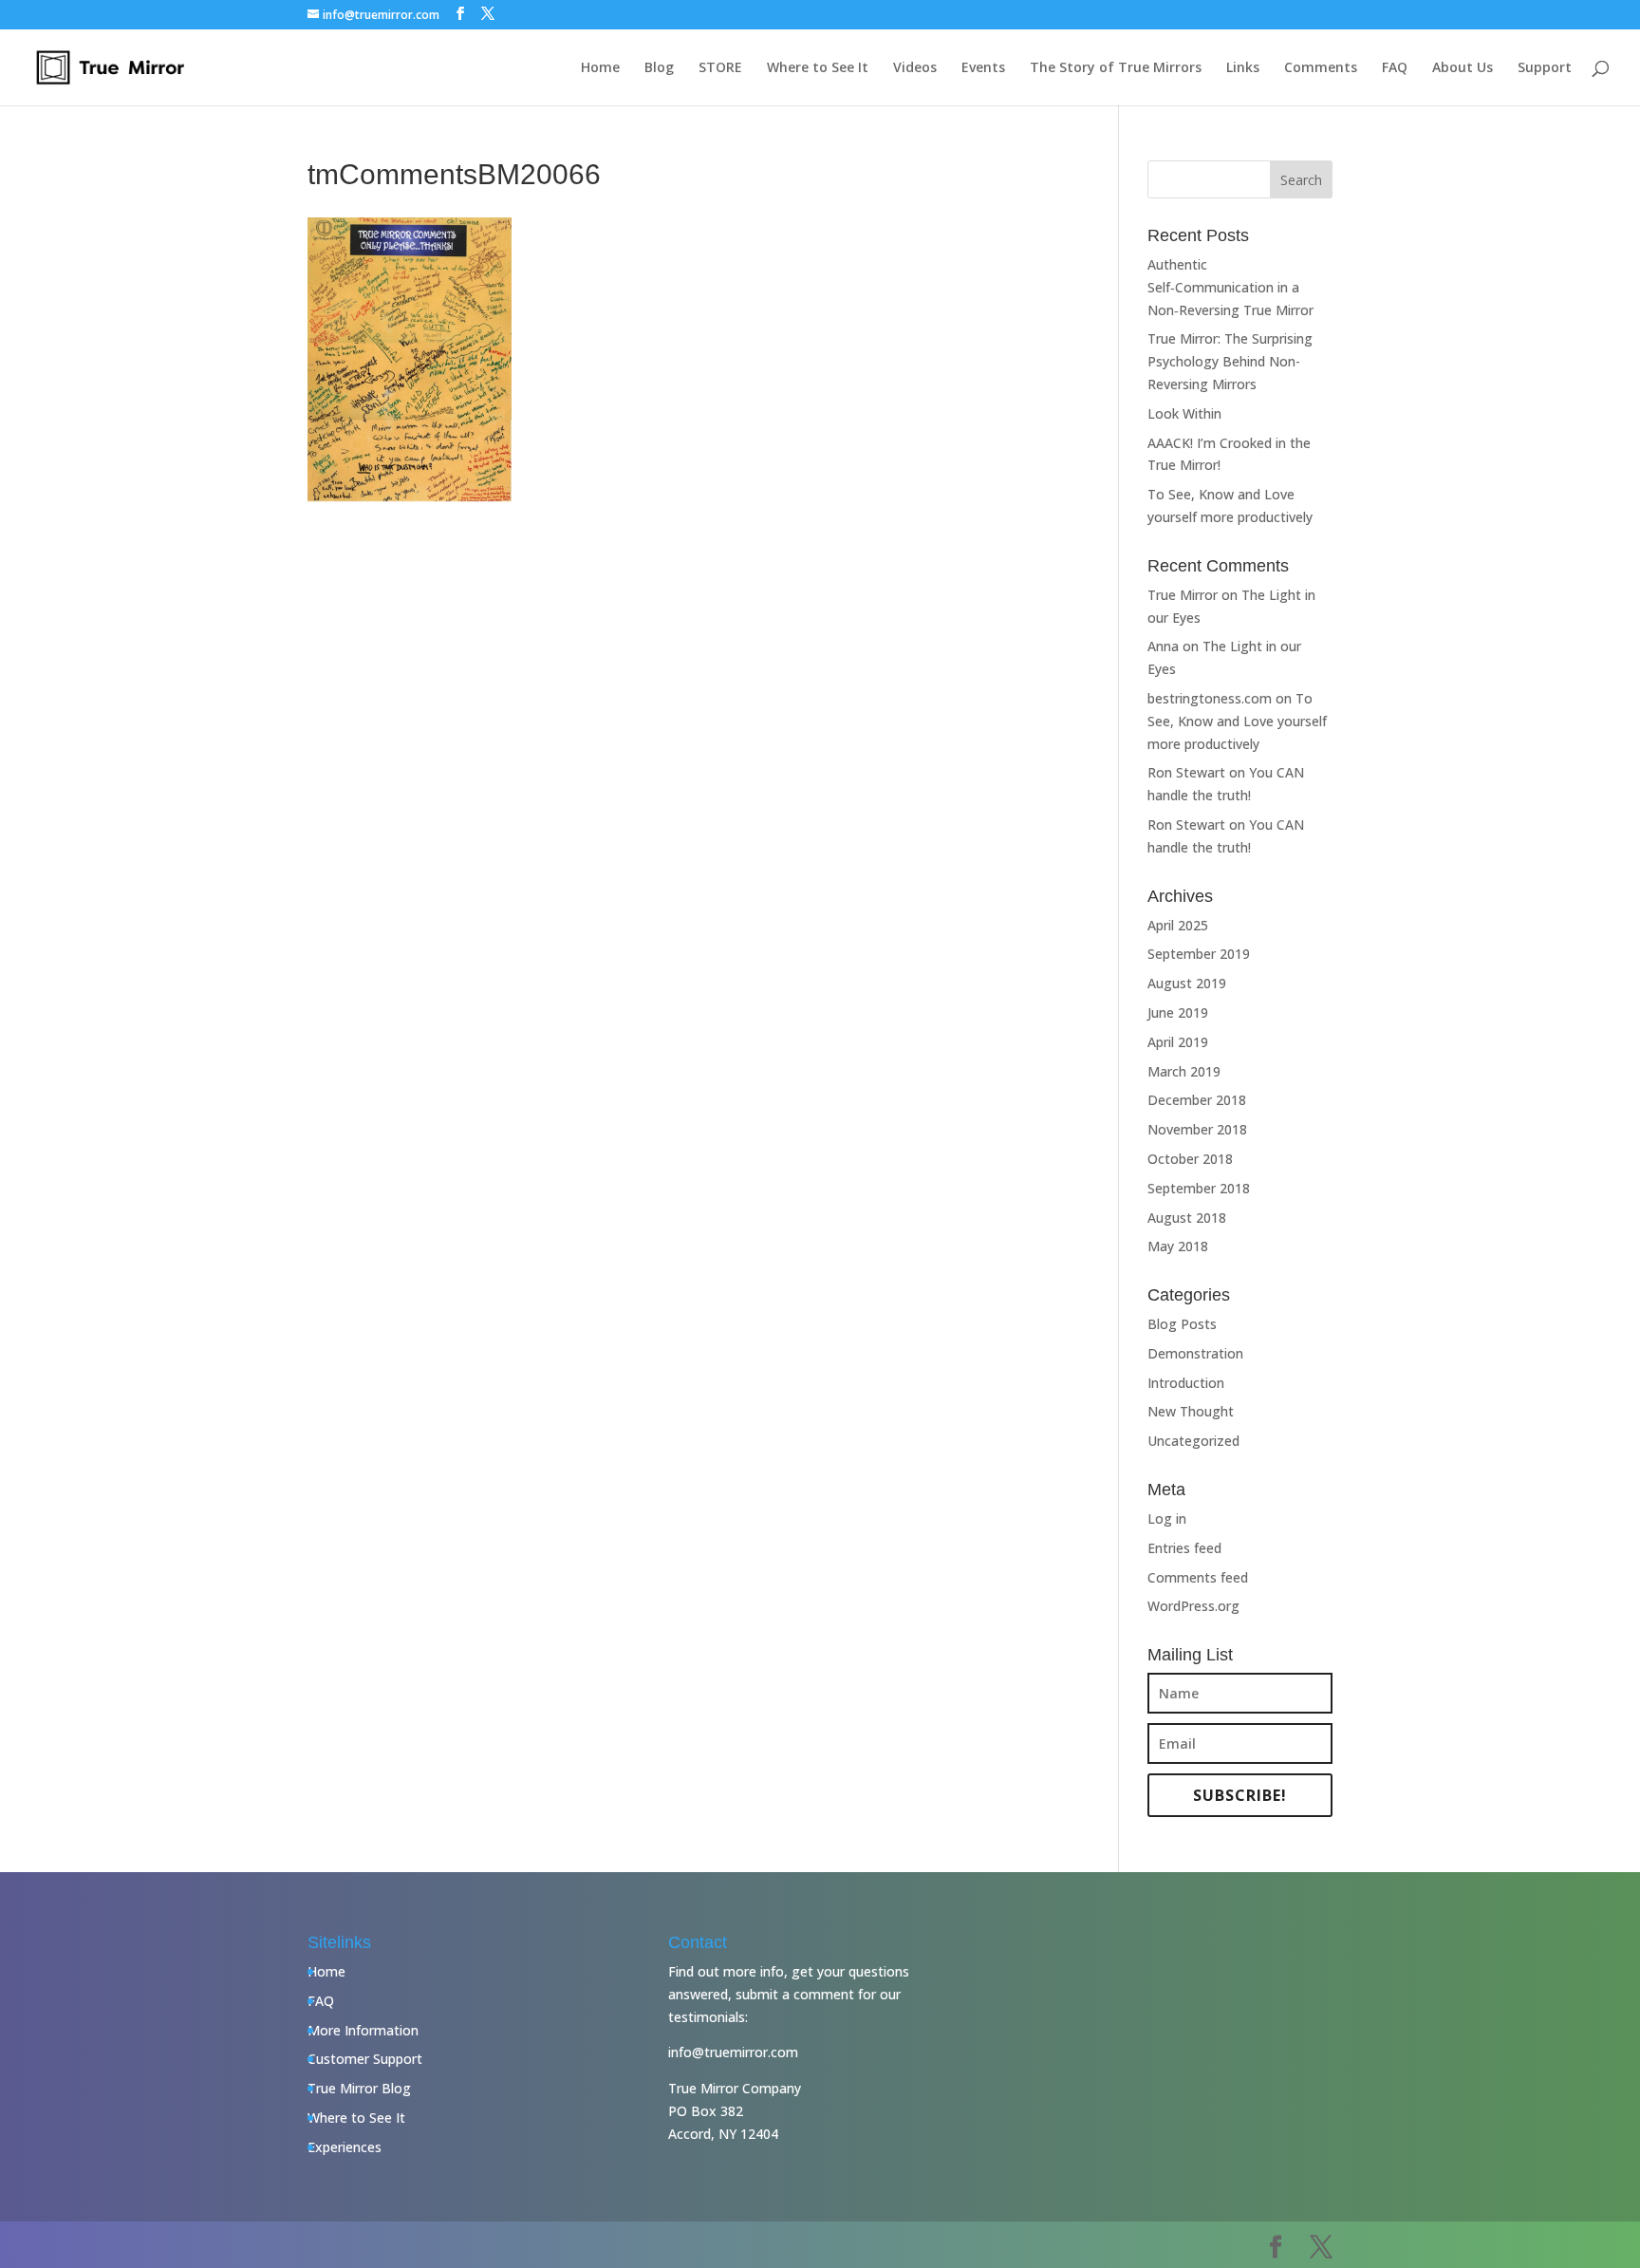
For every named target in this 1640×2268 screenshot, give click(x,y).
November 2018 (1197, 1129)
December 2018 (1197, 1100)
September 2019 (1199, 954)
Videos (915, 68)
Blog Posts (1182, 1324)
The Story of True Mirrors (1116, 68)
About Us (1463, 68)
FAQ (1395, 68)
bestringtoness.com (1210, 698)
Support (1545, 68)
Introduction (1186, 1383)
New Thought (1191, 1411)
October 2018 (1190, 1159)
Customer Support (365, 2059)
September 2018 (1199, 1188)
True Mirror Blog (359, 2088)
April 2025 (1178, 925)
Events (983, 68)
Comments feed (1198, 1577)
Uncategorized (1193, 1441)
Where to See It (818, 68)
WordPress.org (1193, 1606)
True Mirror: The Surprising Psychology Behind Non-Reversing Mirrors (1230, 361)
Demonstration (1195, 1353)
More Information (363, 2030)
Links (1243, 68)
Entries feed (1184, 1548)
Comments (1321, 68)
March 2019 (1184, 1071)
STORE (720, 68)
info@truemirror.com (733, 2052)
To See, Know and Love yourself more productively (1237, 721)
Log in (1167, 1518)
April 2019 (1178, 1042)
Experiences (345, 2147)
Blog (659, 68)
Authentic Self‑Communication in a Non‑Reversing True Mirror (1230, 287)
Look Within (1184, 413)
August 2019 (1187, 983)
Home (600, 68)
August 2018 (1187, 1218)
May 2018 (1178, 1246)
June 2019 (1178, 1012)
